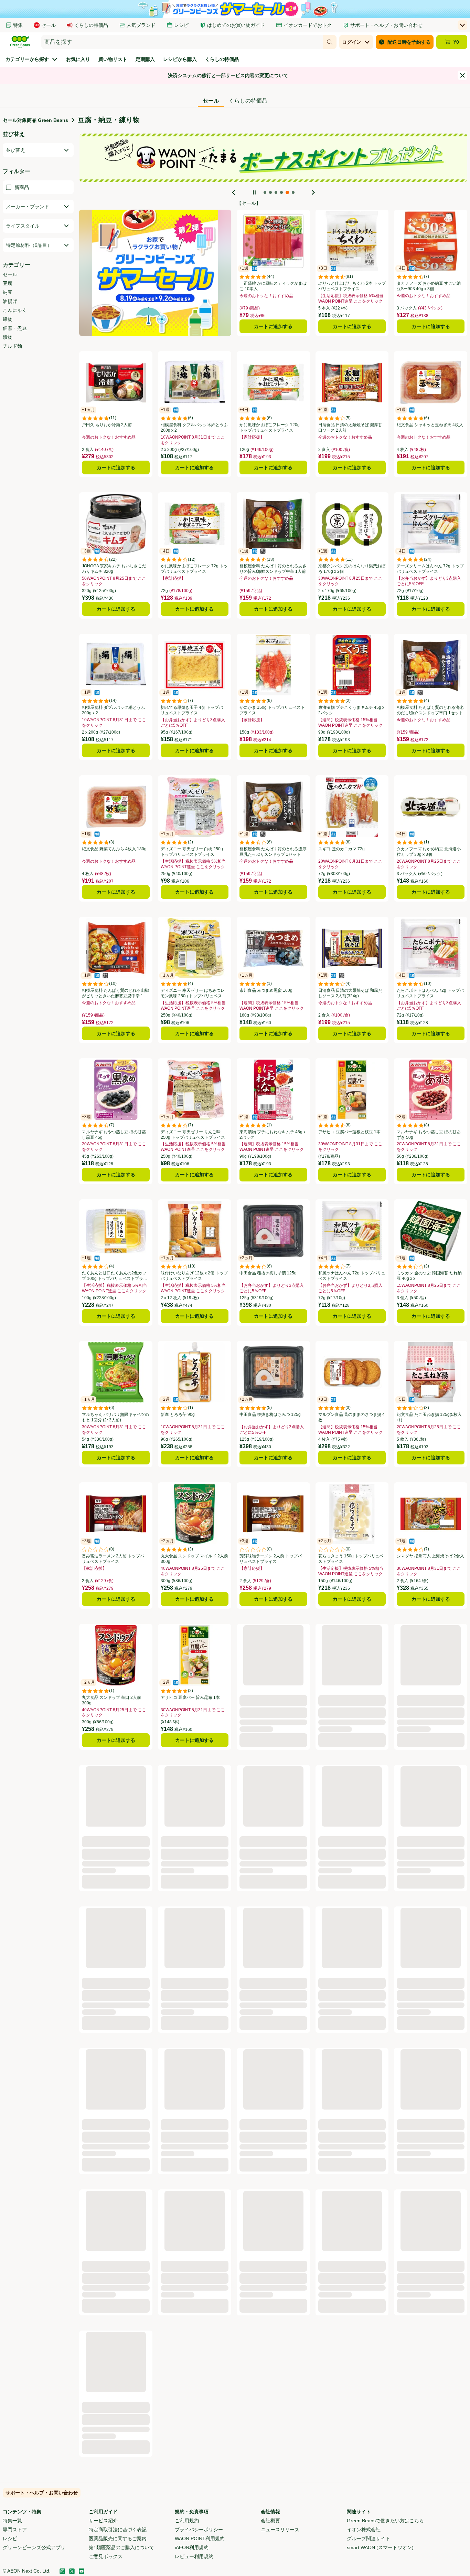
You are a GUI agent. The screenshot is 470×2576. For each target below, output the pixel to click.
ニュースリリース (280, 2530)
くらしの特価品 (248, 101)
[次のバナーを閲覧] (313, 192)
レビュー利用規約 (194, 2556)
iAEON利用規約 (192, 2547)
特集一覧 (12, 2521)
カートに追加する (273, 326)
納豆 (8, 292)
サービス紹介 (103, 2521)
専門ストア (15, 2530)
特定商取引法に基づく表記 (118, 2530)
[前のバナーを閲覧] (234, 192)
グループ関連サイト (368, 2538)
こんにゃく (15, 310)
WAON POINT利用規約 (200, 2538)
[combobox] (182, 42)
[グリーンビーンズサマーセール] (155, 273)
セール (10, 274)
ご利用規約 (187, 2521)
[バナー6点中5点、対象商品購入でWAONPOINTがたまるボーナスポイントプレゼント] (274, 158)
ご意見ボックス (106, 2556)
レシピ (10, 2538)
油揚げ (10, 301)
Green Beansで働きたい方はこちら (385, 2521)
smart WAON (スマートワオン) (380, 2547)
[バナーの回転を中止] (254, 192)
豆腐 (8, 283)
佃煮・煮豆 (15, 328)
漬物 (8, 337)
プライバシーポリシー (199, 2530)
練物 (8, 319)
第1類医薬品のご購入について (121, 2547)
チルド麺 (12, 346)
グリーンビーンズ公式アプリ (34, 2547)
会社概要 (270, 2521)
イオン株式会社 (364, 2530)
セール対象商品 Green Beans (35, 120)
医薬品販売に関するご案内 (118, 2538)
